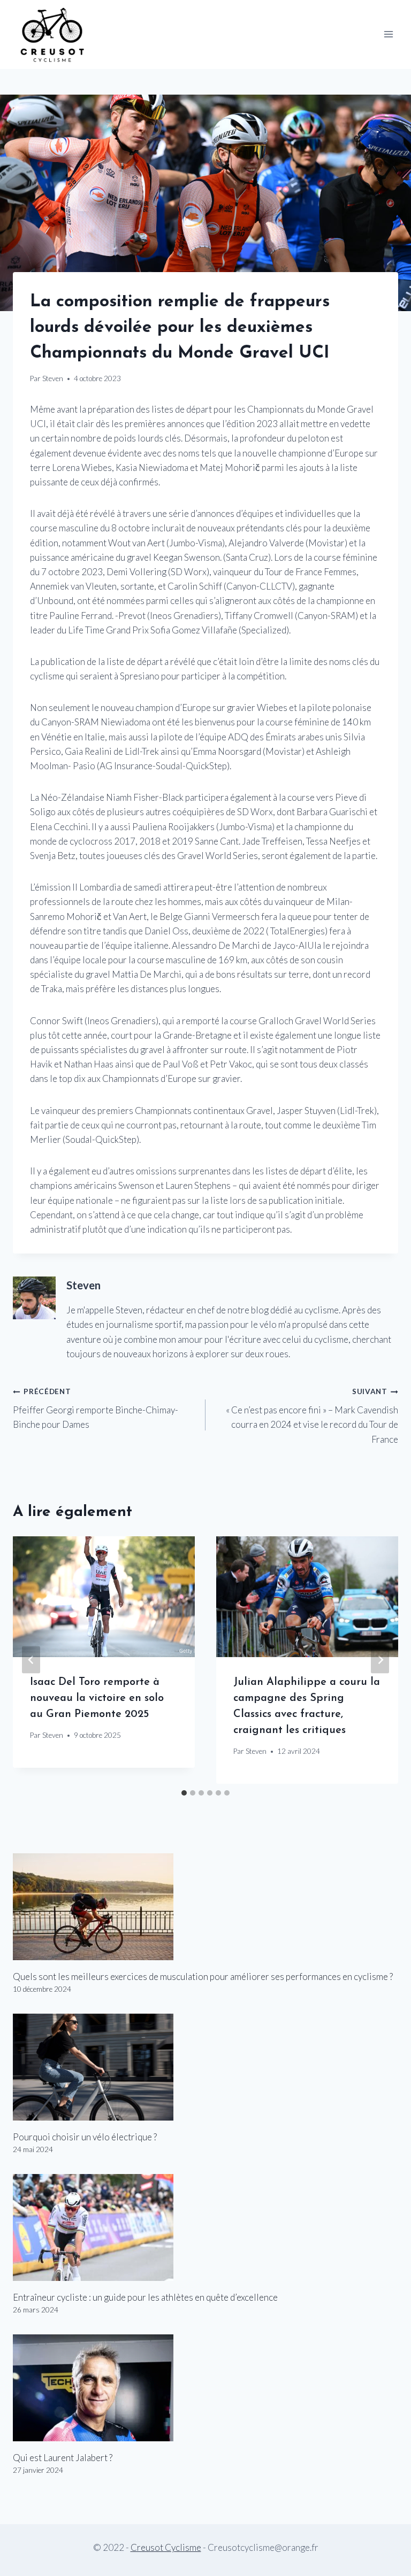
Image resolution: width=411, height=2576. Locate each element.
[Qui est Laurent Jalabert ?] (205, 2388)
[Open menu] (388, 34)
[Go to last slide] (31, 1660)
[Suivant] (380, 1660)
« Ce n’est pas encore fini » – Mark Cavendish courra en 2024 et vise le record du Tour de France (312, 1416)
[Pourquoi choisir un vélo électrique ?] (205, 2067)
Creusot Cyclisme (166, 2547)
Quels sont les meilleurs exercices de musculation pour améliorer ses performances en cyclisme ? (203, 1977)
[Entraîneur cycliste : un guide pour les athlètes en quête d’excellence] (205, 2227)
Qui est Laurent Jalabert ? (63, 2458)
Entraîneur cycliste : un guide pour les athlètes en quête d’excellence (145, 2297)
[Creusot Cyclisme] (53, 34)
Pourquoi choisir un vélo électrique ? (85, 2137)
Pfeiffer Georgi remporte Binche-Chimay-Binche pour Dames (96, 1409)
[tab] (184, 1793)
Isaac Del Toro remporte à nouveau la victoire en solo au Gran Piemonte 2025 (97, 1698)
